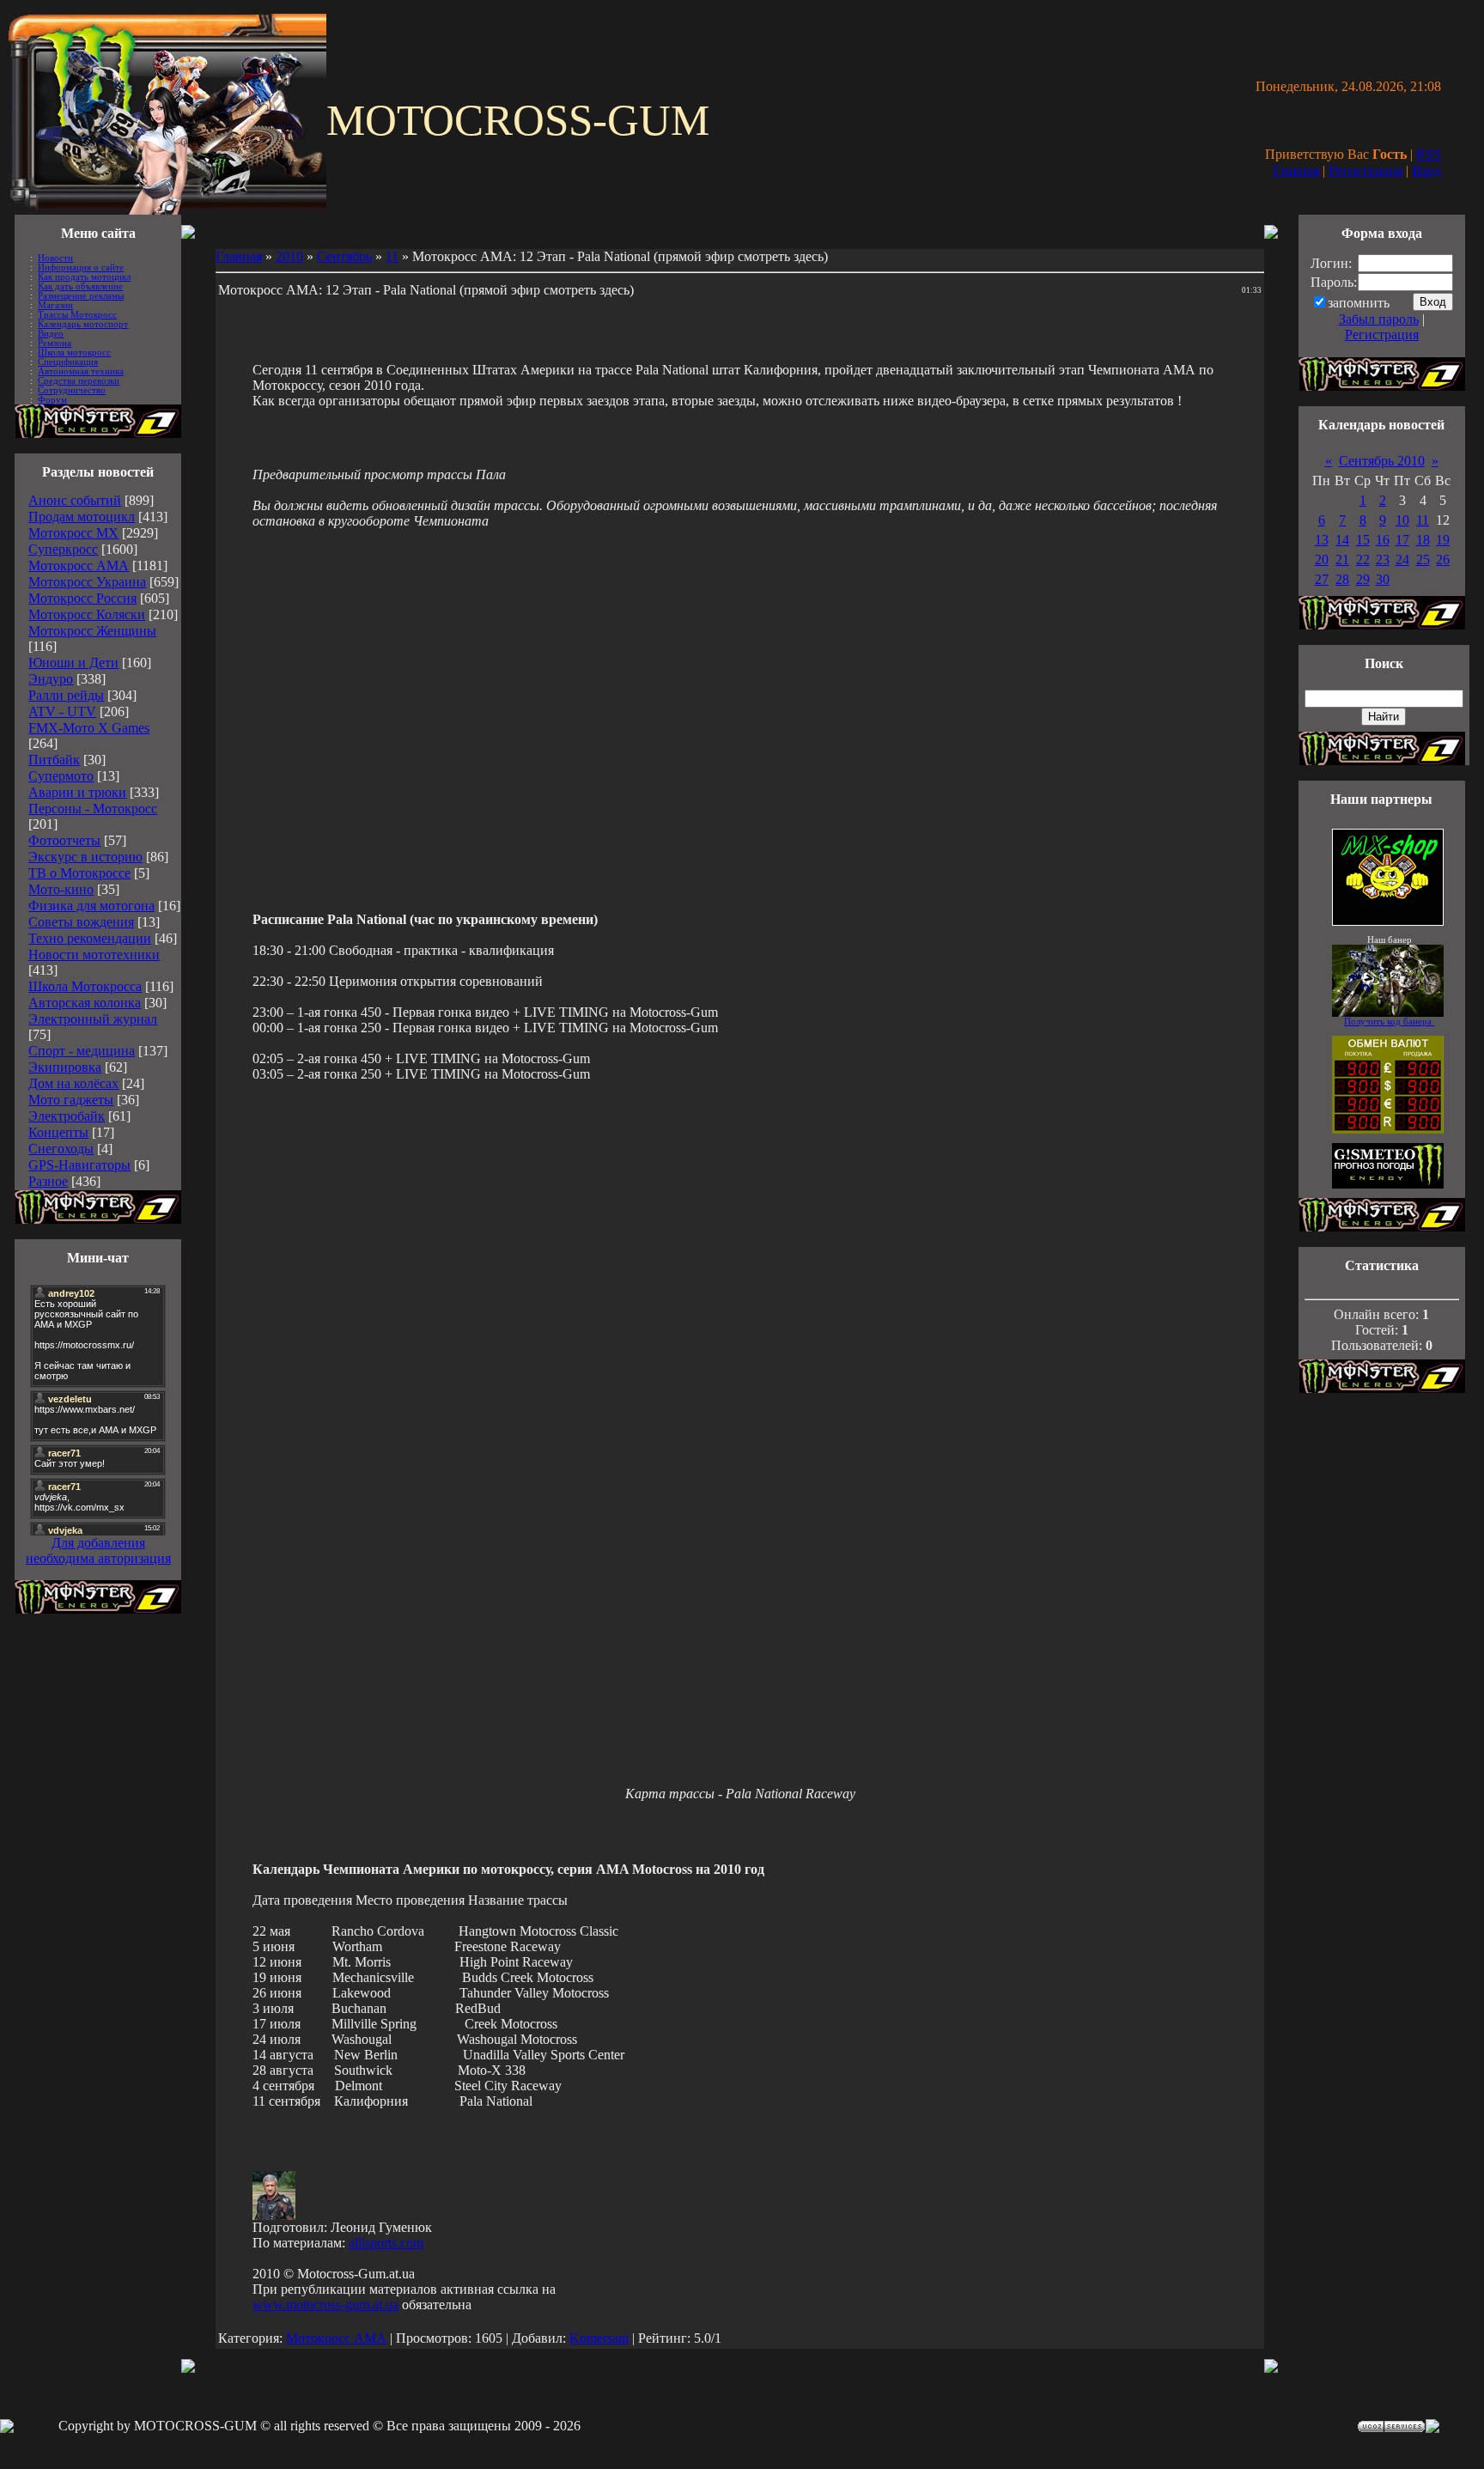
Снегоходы (61, 1149)
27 (1322, 579)
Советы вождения (81, 922)
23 (1383, 559)
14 (1342, 540)
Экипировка (65, 1067)
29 (1363, 579)
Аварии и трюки (77, 792)
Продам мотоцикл (82, 517)
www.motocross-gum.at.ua (325, 2305)
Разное (48, 1181)
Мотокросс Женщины (92, 631)
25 (1423, 559)
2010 (289, 256)
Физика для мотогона (91, 906)
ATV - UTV (62, 712)
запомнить (1359, 303)
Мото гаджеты (71, 1100)
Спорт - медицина (82, 1051)
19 (1443, 540)
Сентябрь (344, 256)
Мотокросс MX (73, 533)
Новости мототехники (94, 955)
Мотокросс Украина (87, 582)
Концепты (58, 1132)
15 (1363, 540)
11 (392, 256)
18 (1423, 540)
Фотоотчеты (64, 840)
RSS (1429, 154)
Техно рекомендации (90, 938)
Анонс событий (75, 500)
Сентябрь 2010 (1382, 461)
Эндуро (51, 679)
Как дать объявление (80, 286)
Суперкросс (63, 549)
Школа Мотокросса (85, 986)
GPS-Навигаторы (79, 1165)
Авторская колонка (85, 1003)
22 (1363, 559)
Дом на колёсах (73, 1083)
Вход (1426, 170)
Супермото (61, 776)
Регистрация (1365, 170)
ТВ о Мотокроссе (79, 873)
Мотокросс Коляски (87, 614)
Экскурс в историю (85, 857)
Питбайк (54, 760)
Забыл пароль (1379, 319)
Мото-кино (61, 889)
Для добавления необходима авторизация (98, 1551)
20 (1322, 559)
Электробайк (67, 1116)
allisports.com (386, 2243)
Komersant (599, 2338)
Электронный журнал (93, 1019)
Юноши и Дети (73, 663)
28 (1342, 579)
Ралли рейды (66, 695)
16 (1383, 540)
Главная (1296, 170)
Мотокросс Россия (82, 598)
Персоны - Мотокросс (93, 809)
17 (1402, 540)
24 (1402, 559)
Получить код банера (1389, 1022)
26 (1443, 559)
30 (1383, 579)
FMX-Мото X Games (89, 728)
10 (1402, 520)
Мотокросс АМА (79, 566)
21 (1342, 559)
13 (1322, 540)
